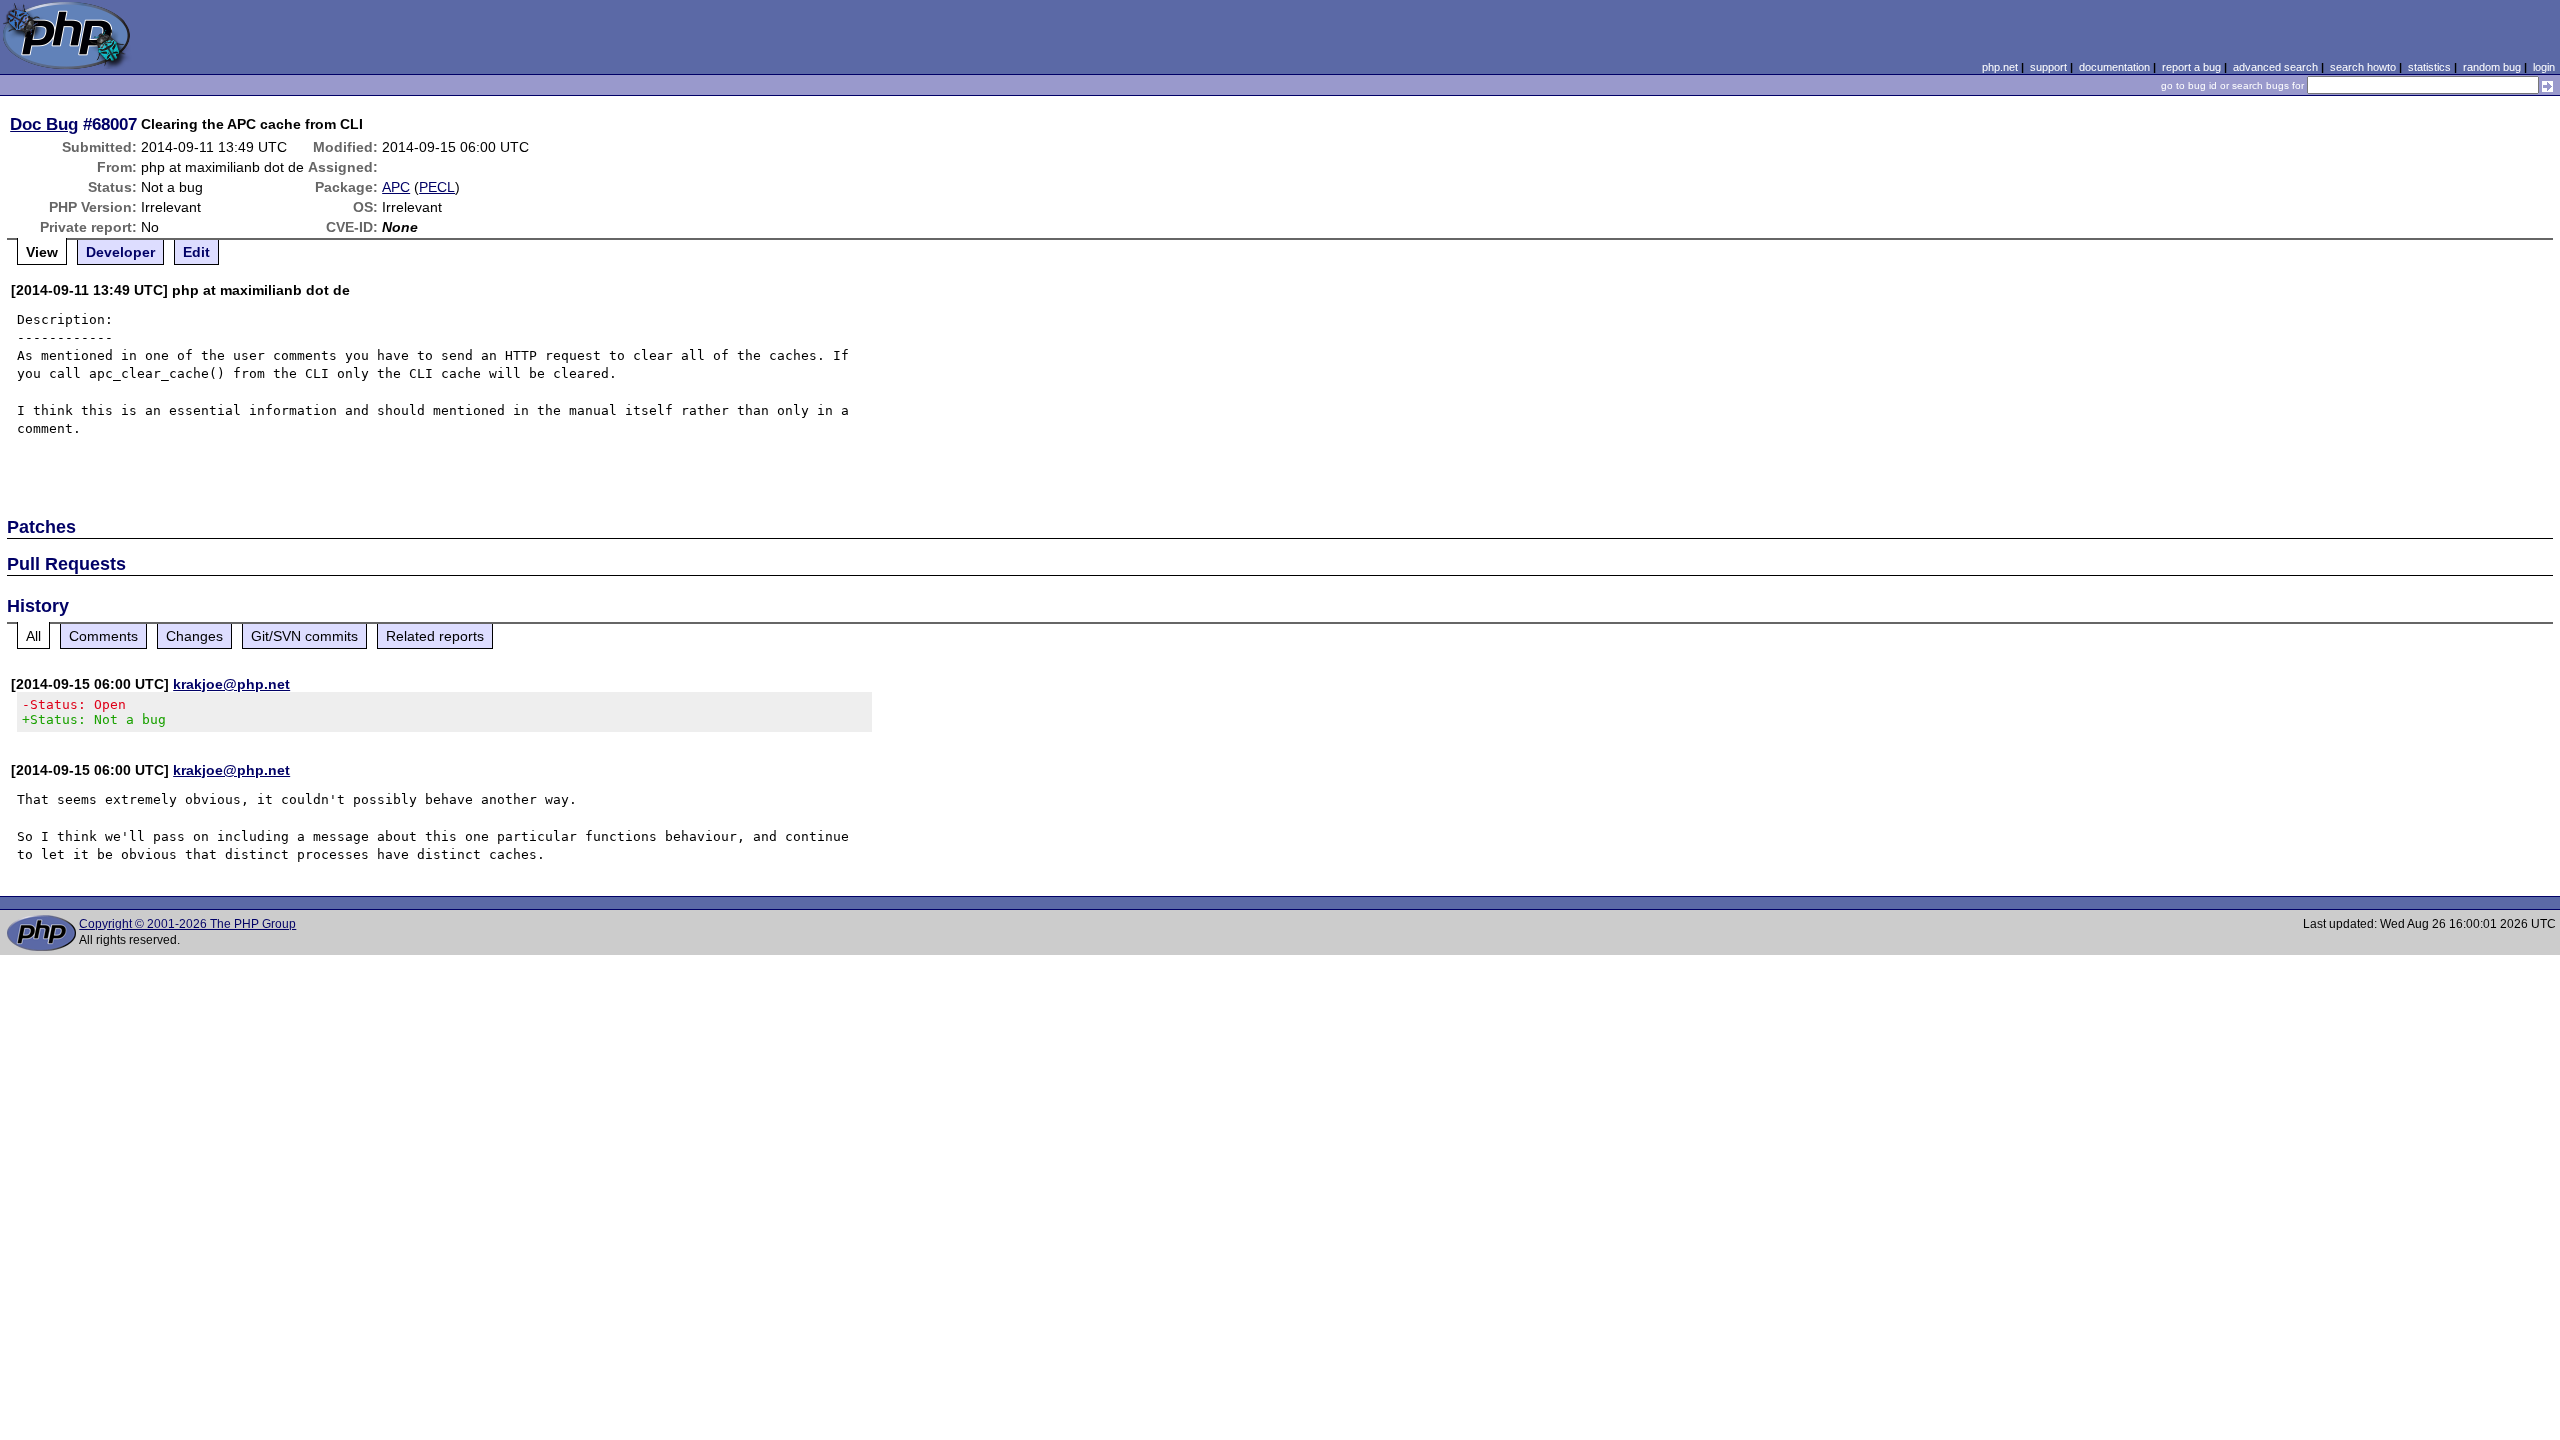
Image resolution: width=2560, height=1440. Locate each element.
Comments (103, 636)
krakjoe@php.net (231, 684)
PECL (437, 187)
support (2048, 67)
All (33, 636)
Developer (120, 252)
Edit (196, 252)
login (2544, 67)
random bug (2492, 67)
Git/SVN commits (304, 636)
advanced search (2275, 67)
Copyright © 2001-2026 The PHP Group (187, 924)
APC (396, 187)
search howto (2363, 67)
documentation (2114, 67)
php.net (2000, 67)
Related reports (435, 636)
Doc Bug (44, 124)
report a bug (2191, 67)
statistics (2429, 67)
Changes (194, 636)
